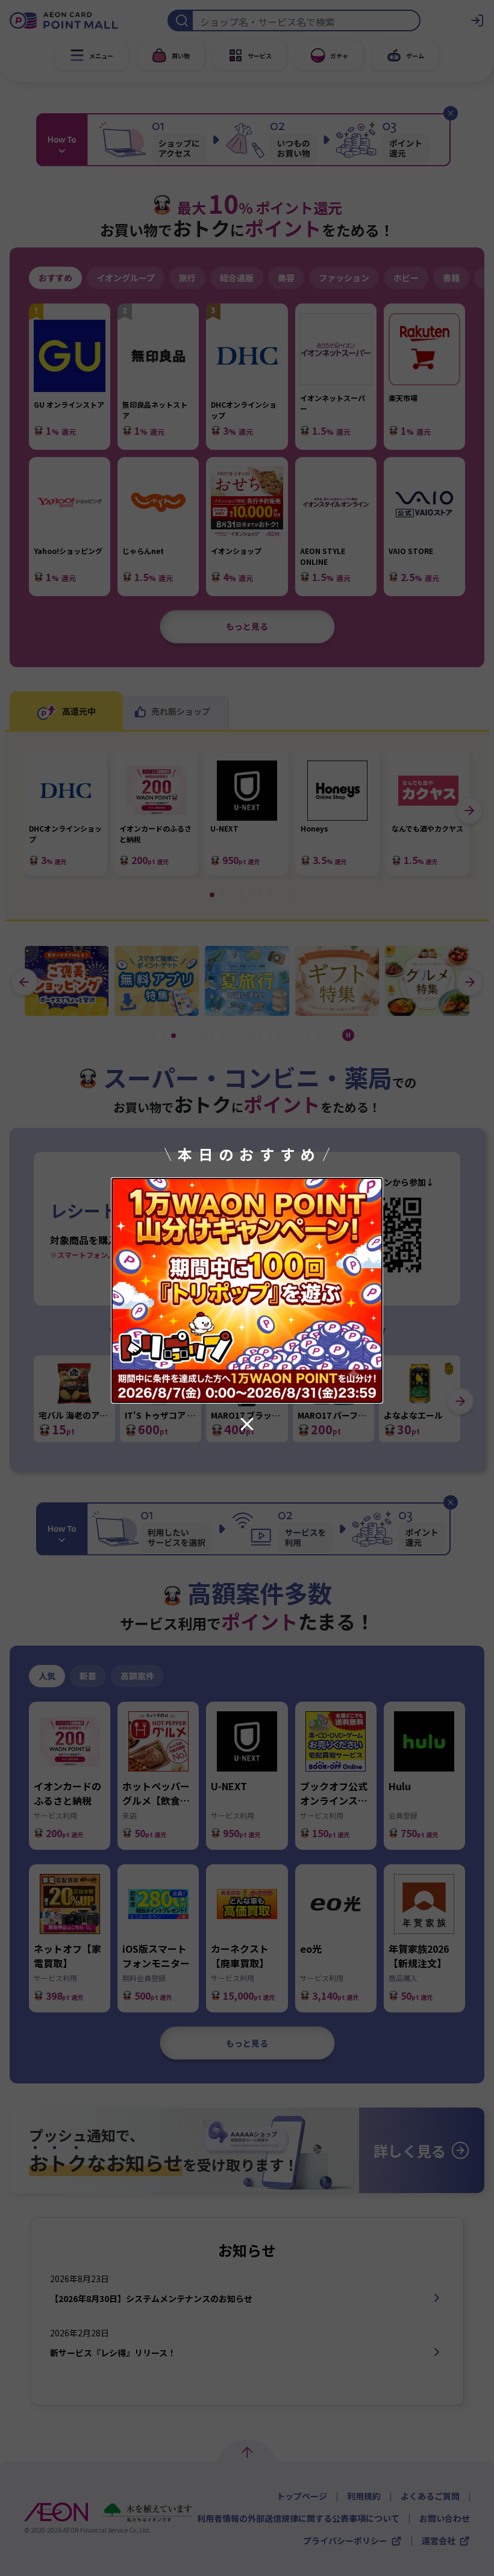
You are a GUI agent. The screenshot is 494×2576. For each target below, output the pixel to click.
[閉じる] (247, 1424)
